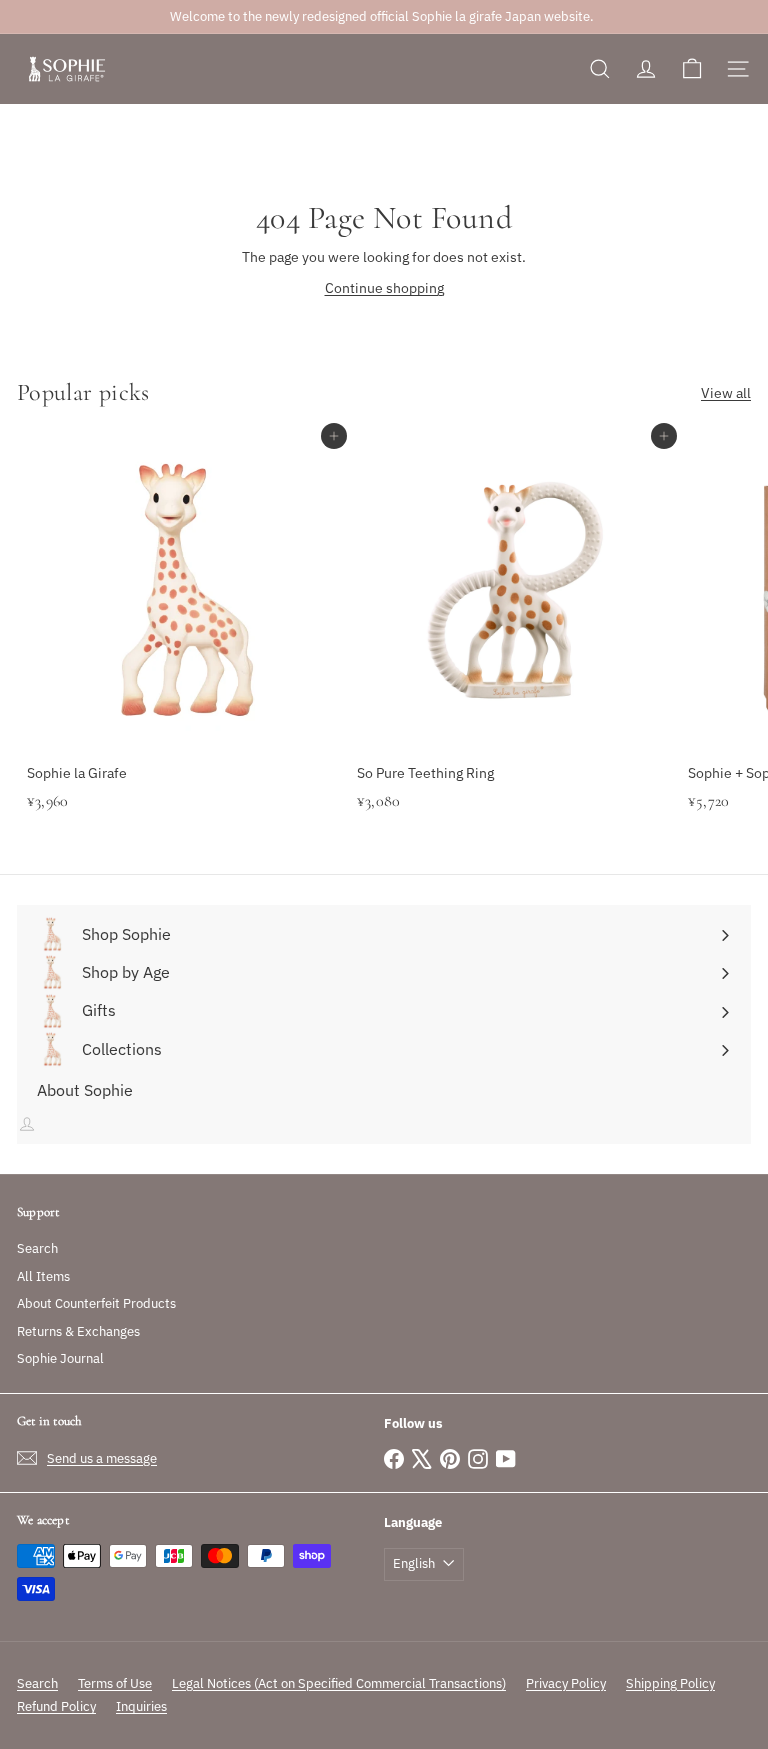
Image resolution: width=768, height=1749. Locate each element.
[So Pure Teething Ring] (512, 648)
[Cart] (692, 69)
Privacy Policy (566, 1683)
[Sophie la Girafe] (182, 648)
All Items (43, 1276)
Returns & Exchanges (78, 1331)
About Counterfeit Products (96, 1303)
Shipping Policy (670, 1683)
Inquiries (141, 1706)
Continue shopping (384, 288)
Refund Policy (56, 1706)
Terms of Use (115, 1683)
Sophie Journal (60, 1358)
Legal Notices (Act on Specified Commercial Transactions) (339, 1683)
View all (726, 393)
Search (37, 1248)
